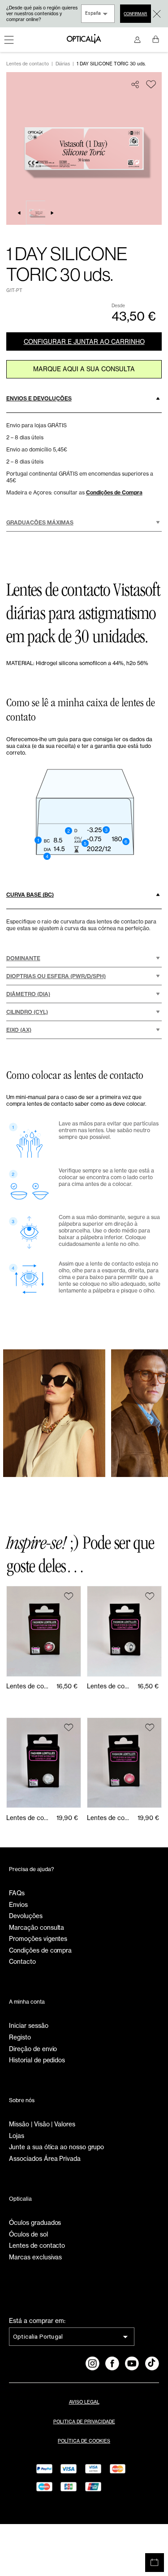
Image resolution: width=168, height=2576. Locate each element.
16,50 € (67, 1686)
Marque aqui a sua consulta (84, 369)
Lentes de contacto (28, 64)
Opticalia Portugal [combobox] (38, 2336)
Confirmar (135, 14)
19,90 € (67, 1818)
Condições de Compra (114, 492)
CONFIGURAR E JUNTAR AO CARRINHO (84, 342)
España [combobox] (93, 13)
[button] (84, 399)
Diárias (63, 64)
